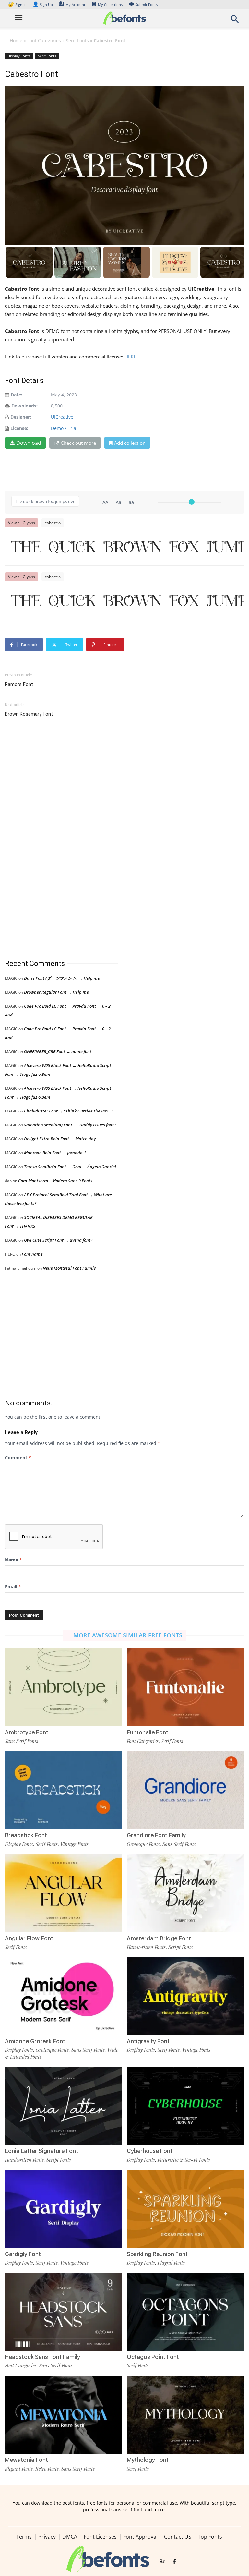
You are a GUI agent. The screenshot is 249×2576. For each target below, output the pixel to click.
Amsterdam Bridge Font (159, 1938)
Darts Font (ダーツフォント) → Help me (62, 978)
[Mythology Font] (185, 2414)
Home (16, 40)
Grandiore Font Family (156, 1835)
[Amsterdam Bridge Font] (185, 1893)
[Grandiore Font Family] (185, 1790)
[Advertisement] (53, 839)
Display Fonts (19, 56)
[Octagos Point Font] (185, 2311)
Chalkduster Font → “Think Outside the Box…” (69, 1111)
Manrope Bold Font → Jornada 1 (55, 1153)
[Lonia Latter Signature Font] (64, 2105)
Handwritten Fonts (146, 1947)
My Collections (110, 4)
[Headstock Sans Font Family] (64, 2311)
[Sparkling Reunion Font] (185, 2208)
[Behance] (162, 2562)
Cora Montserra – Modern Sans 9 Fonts (55, 1181)
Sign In (18, 4)
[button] (235, 21)
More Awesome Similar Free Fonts (128, 1635)
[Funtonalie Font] (185, 1687)
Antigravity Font (148, 2041)
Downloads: (24, 406)
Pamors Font (19, 684)
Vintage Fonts (74, 1844)
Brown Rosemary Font (29, 714)
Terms (24, 2537)
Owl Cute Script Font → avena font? (58, 1240)
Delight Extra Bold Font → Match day (60, 1139)
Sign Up (43, 4)
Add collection (130, 443)
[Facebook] (174, 2562)
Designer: (21, 417)
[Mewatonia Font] (64, 2414)
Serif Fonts (77, 40)
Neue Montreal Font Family (69, 1268)
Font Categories (44, 40)
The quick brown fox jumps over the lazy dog (128, 547)
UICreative (62, 417)
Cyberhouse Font (150, 2151)
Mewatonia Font (26, 2460)
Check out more (78, 443)
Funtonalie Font (148, 1732)
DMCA (70, 2537)
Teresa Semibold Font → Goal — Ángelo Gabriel (70, 1167)
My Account (75, 4)
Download (29, 443)
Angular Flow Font (29, 1938)
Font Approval (140, 2537)
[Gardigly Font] (64, 2208)
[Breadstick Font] (64, 1790)
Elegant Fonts (19, 2469)
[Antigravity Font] (185, 1995)
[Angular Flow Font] (64, 1893)
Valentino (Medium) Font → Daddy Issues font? (70, 1125)
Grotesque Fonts (143, 1844)
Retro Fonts (47, 2469)
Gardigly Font (23, 2254)
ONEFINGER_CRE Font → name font (58, 1051)
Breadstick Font (26, 1835)
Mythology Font (148, 2460)
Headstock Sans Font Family (42, 2357)
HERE (131, 357)
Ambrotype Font (27, 1732)
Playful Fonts (171, 2263)
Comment (18, 1458)
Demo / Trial (64, 428)
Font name (32, 1254)
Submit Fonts (146, 4)
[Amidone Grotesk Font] (64, 1995)
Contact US (178, 2537)
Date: (17, 395)
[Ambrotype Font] (64, 1687)
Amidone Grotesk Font (35, 2041)
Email (13, 1587)
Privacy (47, 2537)
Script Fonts (181, 1947)
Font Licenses (100, 2537)
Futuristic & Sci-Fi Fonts (184, 2160)
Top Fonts (210, 2537)
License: (19, 428)
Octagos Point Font (153, 2357)
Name (13, 1560)
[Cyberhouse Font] (185, 2105)
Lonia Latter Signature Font (41, 2151)
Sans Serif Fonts (22, 1741)
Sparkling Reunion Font (157, 2254)
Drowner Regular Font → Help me (56, 992)
